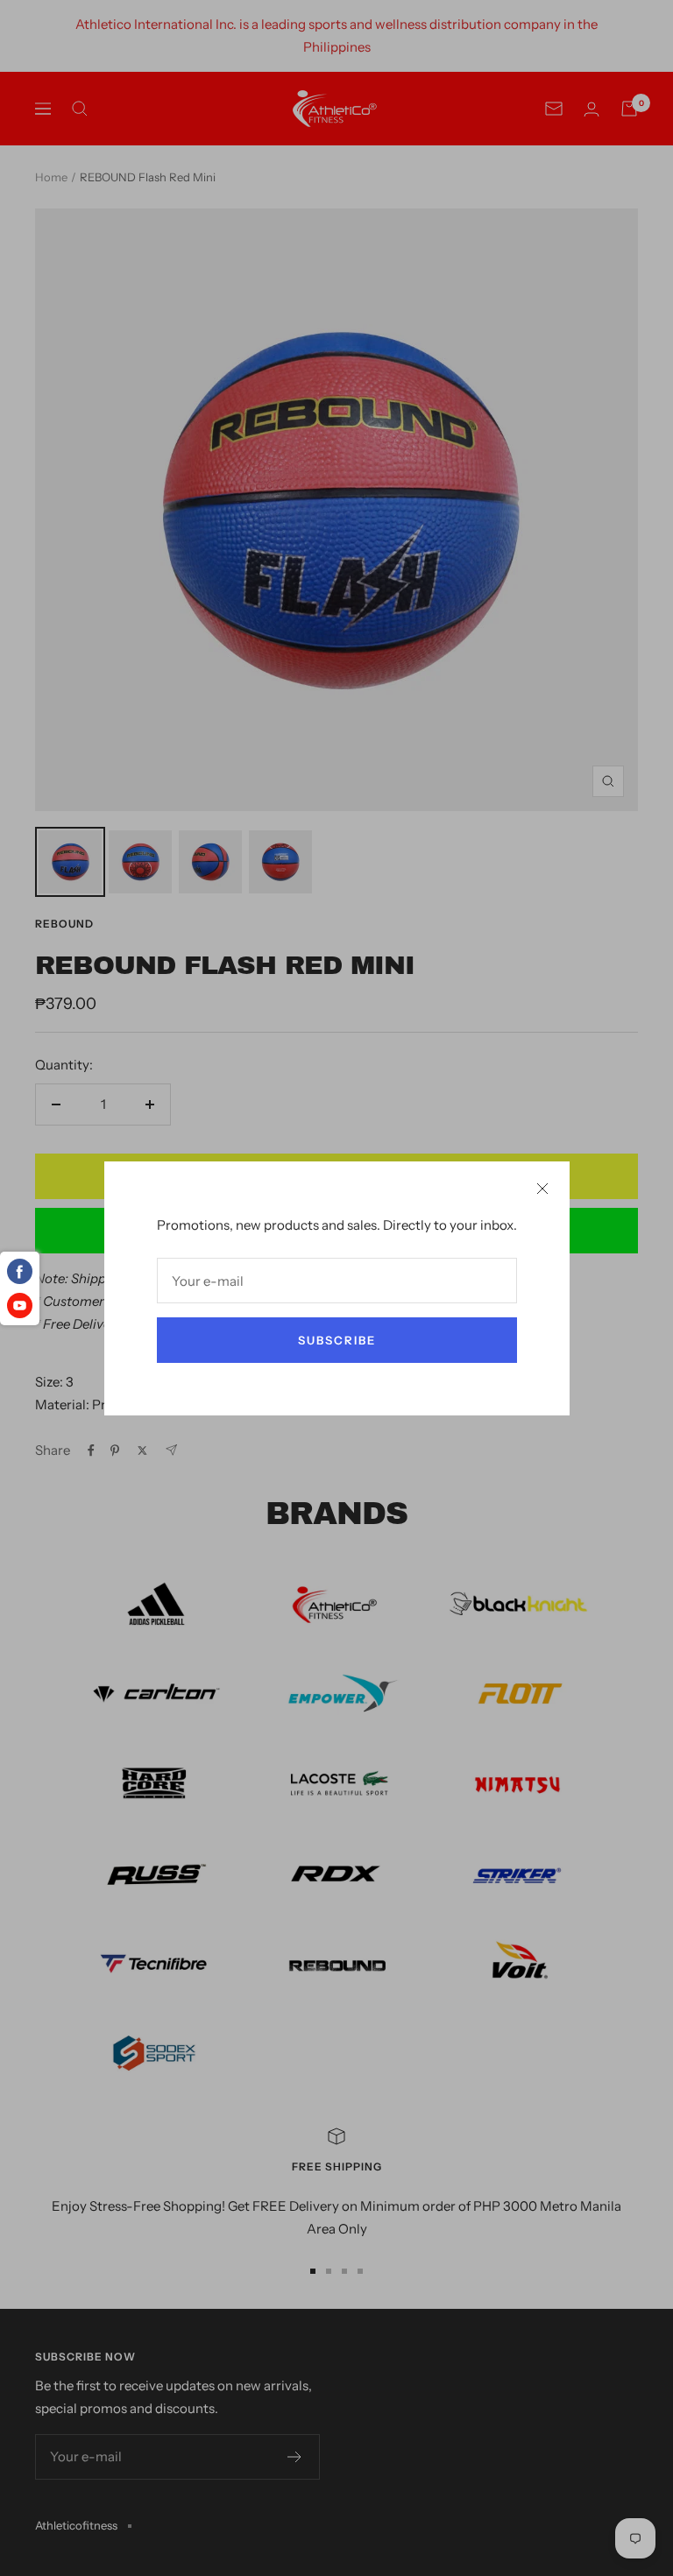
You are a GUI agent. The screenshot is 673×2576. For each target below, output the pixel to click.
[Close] (542, 1189)
